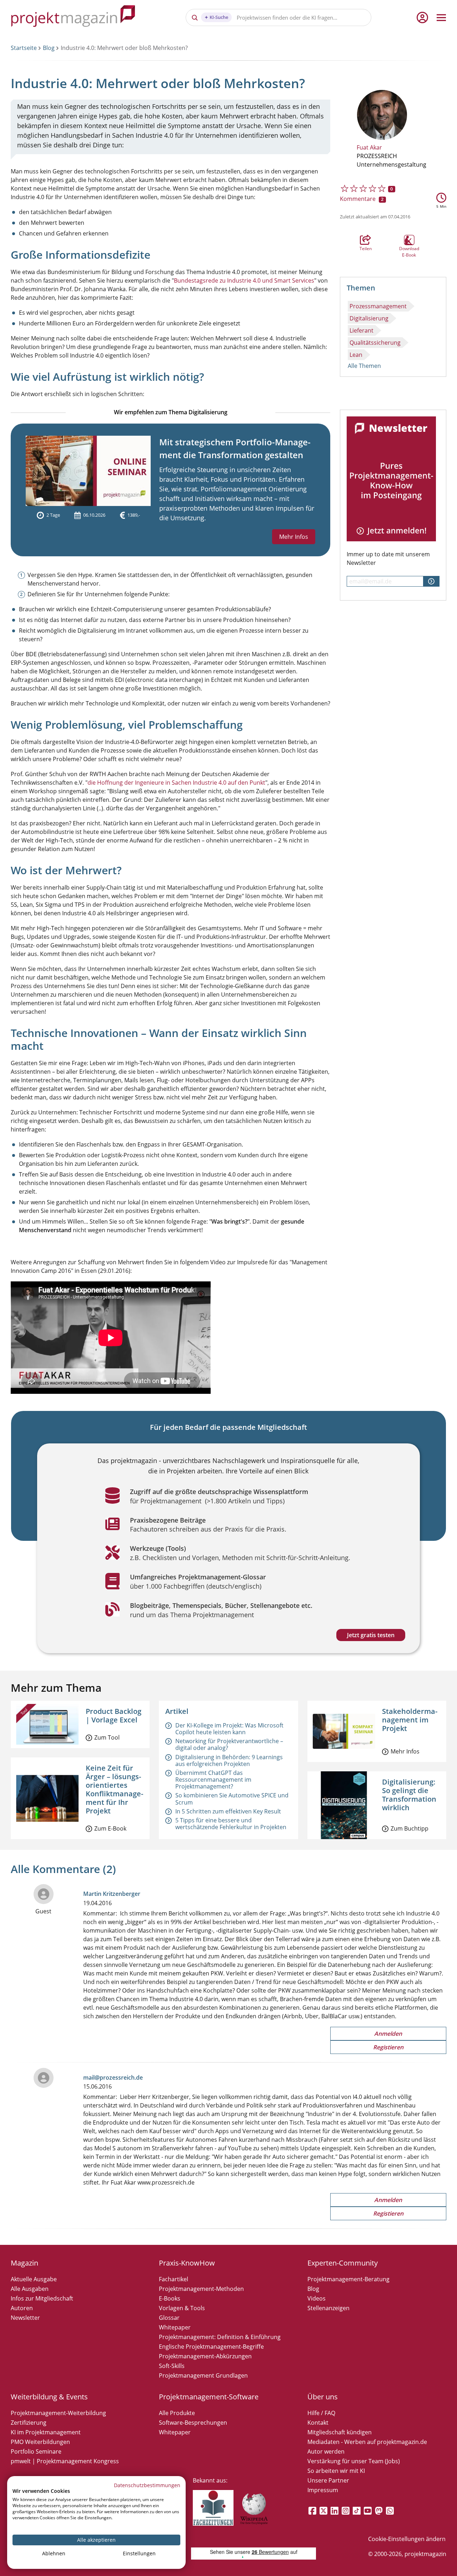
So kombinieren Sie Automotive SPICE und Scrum (232, 1799)
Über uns (323, 2397)
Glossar (169, 2318)
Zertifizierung (29, 2423)
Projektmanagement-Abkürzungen (205, 2356)
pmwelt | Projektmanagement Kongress (65, 2461)
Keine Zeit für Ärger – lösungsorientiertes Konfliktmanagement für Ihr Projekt (114, 1789)
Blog (49, 48)
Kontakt (318, 2423)
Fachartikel (174, 2279)
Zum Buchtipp (410, 1828)
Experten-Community (343, 2263)
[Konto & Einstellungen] (422, 17)
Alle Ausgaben (30, 2289)
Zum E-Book (110, 1828)
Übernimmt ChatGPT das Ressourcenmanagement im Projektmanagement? (213, 1780)
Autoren (22, 2308)
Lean (356, 355)
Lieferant (361, 330)
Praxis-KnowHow (187, 2263)
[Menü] (441, 17)
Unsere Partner (328, 2480)
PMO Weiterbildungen (40, 2442)
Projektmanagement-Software (209, 2397)
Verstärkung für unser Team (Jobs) (354, 2461)
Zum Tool (107, 1737)
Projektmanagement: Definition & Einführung (220, 2337)
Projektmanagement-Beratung (348, 2279)
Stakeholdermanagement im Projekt (410, 1720)
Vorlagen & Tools (182, 2308)
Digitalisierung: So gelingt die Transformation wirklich (409, 1795)
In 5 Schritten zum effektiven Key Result (228, 1811)
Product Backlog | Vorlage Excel (114, 1715)
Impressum (323, 2490)
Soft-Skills (172, 2366)
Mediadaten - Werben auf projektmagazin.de (367, 2442)
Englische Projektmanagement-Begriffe (211, 2347)
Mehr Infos (294, 537)
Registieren (388, 2047)
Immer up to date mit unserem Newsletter (388, 558)
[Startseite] (73, 17)
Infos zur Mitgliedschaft (42, 2298)
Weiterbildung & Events (49, 2397)
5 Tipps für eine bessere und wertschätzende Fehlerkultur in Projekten (231, 1824)
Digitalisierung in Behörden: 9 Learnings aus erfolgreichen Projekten (229, 1760)
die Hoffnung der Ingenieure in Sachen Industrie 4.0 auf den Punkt (176, 783)
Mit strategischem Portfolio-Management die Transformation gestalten (235, 448)
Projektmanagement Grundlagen (203, 2375)
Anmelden (388, 2034)
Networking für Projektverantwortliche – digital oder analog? (229, 1744)
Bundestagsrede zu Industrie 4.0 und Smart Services (244, 280)
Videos (317, 2298)
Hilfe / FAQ (321, 2413)
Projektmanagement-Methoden (201, 2289)
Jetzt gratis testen (371, 1635)
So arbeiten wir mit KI (336, 2471)
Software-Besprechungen (193, 2423)
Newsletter (25, 2318)
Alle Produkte (177, 2413)
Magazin (24, 2263)
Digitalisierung (369, 318)
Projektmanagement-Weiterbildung (58, 2413)
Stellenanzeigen (328, 2308)
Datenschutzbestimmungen (147, 2485)
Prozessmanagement (378, 306)
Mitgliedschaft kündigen (340, 2432)
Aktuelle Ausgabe (34, 2279)
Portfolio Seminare (36, 2451)
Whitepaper (175, 2327)
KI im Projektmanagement (46, 2432)
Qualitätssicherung (375, 343)
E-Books (170, 2298)
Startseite (24, 48)
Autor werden (326, 2451)
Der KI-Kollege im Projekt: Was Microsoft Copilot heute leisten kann (229, 1729)
